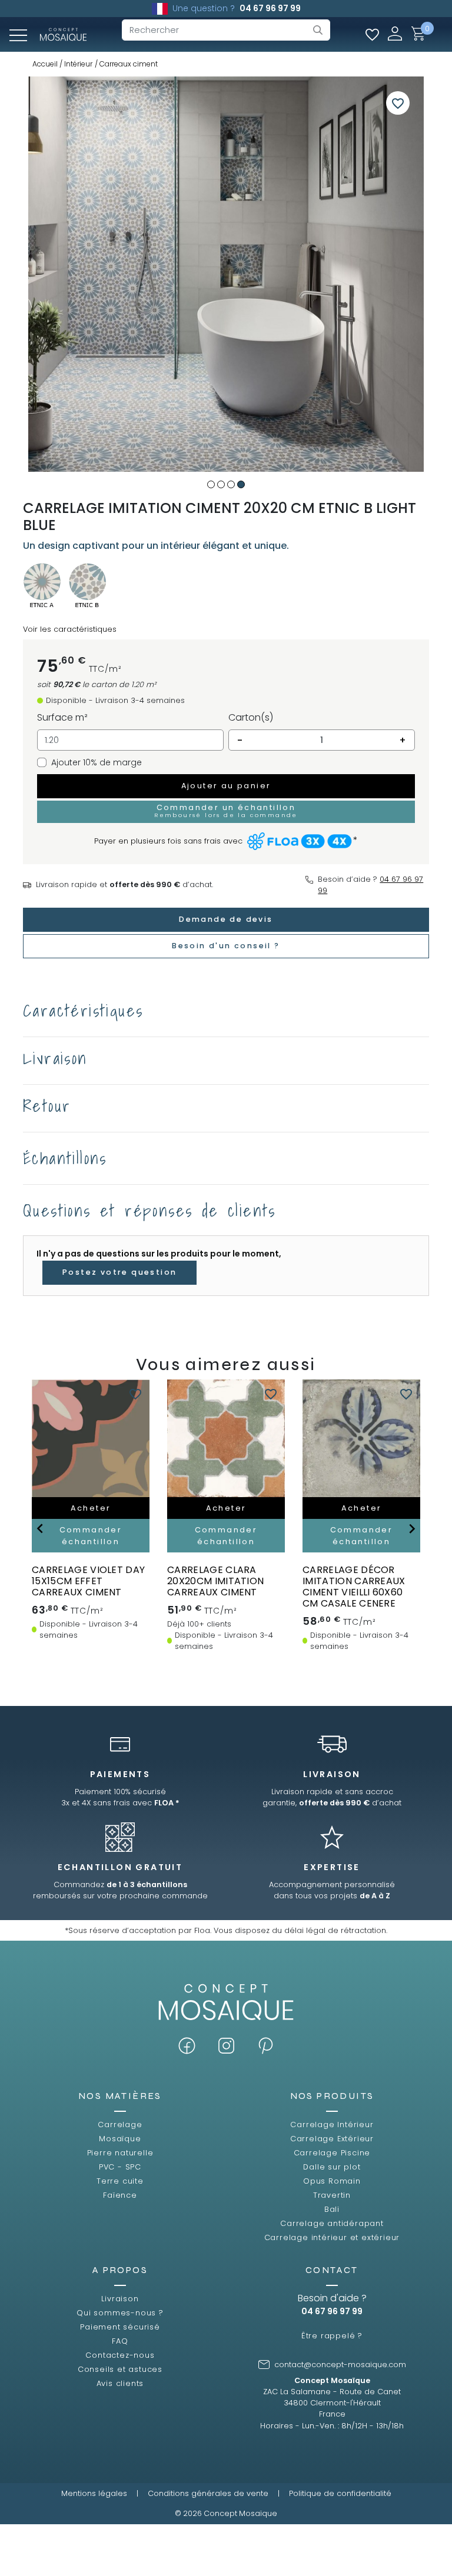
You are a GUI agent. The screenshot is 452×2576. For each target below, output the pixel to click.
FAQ (120, 2341)
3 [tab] (231, 484)
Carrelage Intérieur (332, 2125)
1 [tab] (211, 484)
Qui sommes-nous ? (120, 2313)
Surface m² (62, 717)
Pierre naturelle (120, 2153)
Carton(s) (251, 717)
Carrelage (120, 2125)
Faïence (120, 2195)
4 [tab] (241, 484)
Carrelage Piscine (332, 2153)
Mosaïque (120, 2139)
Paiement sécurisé (120, 2327)
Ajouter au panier (226, 786)
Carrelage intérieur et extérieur (332, 2237)
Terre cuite (120, 2181)
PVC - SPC (120, 2167)
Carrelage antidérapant (332, 2223)
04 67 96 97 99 (270, 8)
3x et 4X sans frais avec (120, 1803)
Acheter (91, 1508)
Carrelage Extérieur (332, 2139)
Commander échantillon (91, 1535)
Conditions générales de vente (208, 2493)
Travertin (332, 2195)
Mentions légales (94, 2493)
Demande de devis (226, 919)
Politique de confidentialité (340, 2493)
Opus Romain (332, 2181)
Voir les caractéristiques (70, 629)
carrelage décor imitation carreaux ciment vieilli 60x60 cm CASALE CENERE (354, 1587)
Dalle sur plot (332, 2167)
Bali (332, 2209)
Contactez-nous (120, 2355)
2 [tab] (221, 484)
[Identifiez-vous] (395, 33)
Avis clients (120, 2383)
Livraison (120, 2299)
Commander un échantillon (226, 811)
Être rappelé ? (332, 2336)
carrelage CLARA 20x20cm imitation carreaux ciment (215, 1581)
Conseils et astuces (120, 2369)
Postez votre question (119, 1272)
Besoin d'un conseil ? (226, 946)
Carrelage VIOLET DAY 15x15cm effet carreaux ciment (88, 1581)
